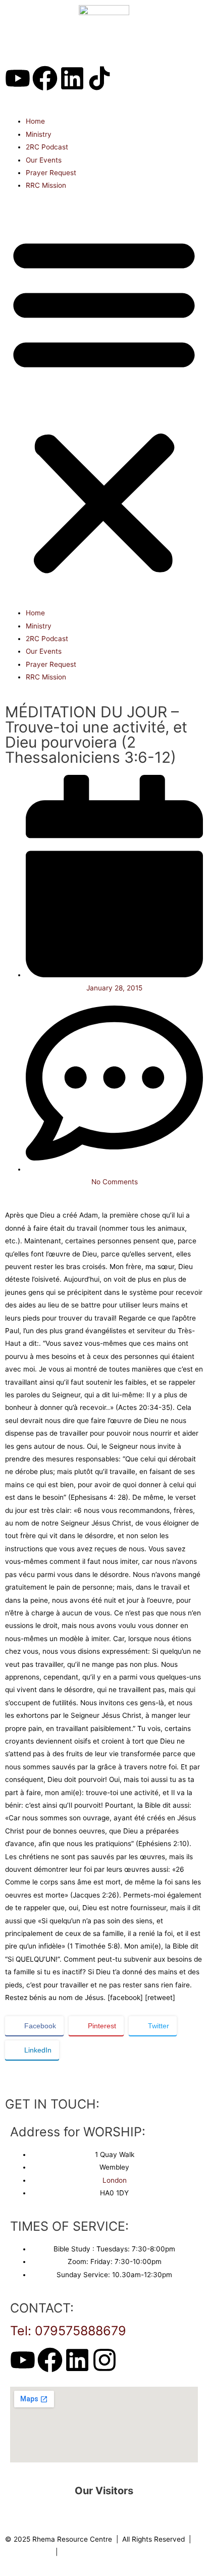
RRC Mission (46, 185)
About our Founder (92, 2552)
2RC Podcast (47, 147)
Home (35, 121)
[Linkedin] (72, 78)
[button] (104, 405)
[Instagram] (105, 2360)
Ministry (39, 134)
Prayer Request (51, 173)
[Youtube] (18, 78)
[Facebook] (45, 78)
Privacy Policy (28, 2552)
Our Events (44, 160)
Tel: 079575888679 (68, 2331)
